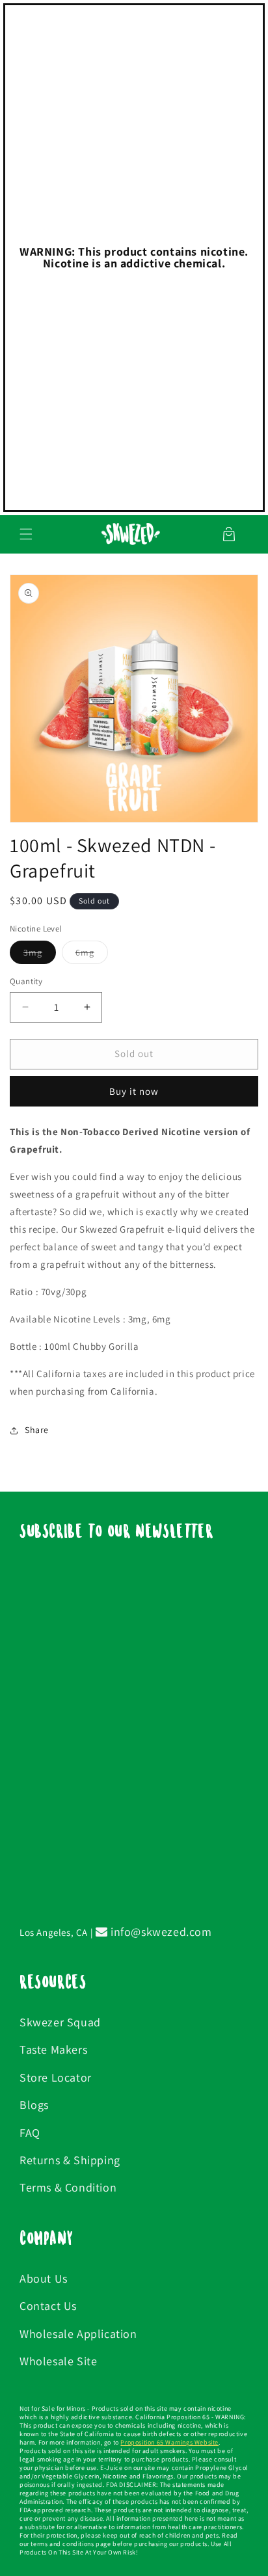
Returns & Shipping (70, 2160)
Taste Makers (53, 2049)
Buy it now (134, 1091)
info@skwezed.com (159, 1932)
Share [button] (37, 1430)
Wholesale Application (78, 2334)
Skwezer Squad (60, 2022)
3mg (40, 955)
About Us (44, 2278)
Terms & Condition (68, 2187)
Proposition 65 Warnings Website (169, 2442)
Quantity (26, 981)
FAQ (30, 2133)
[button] (26, 534)
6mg (92, 955)
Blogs (34, 2105)
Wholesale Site (58, 2361)
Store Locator (56, 2077)
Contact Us (48, 2306)
